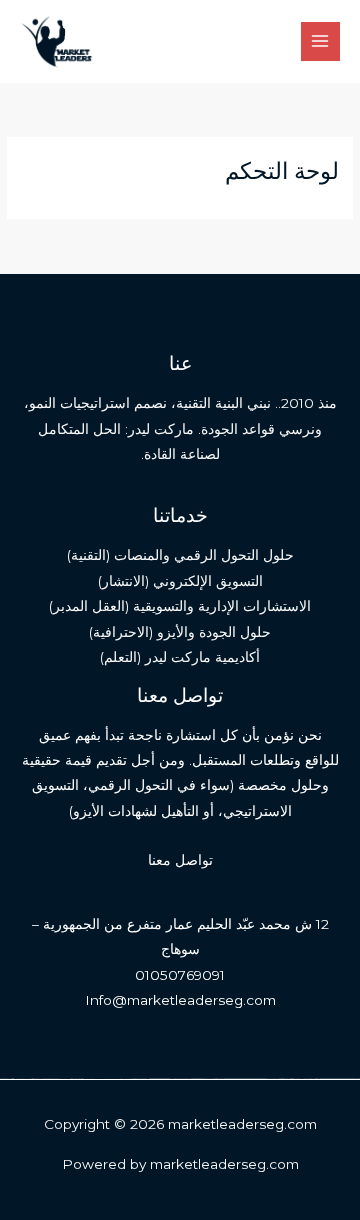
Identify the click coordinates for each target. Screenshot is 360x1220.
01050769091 (180, 975)
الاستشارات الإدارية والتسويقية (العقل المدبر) (180, 606)
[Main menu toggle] (320, 41)
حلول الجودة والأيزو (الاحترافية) (180, 632)
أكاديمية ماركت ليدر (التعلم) (180, 657)
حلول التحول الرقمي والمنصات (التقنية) (180, 555)
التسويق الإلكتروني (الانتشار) (180, 581)
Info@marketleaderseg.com (180, 1000)
